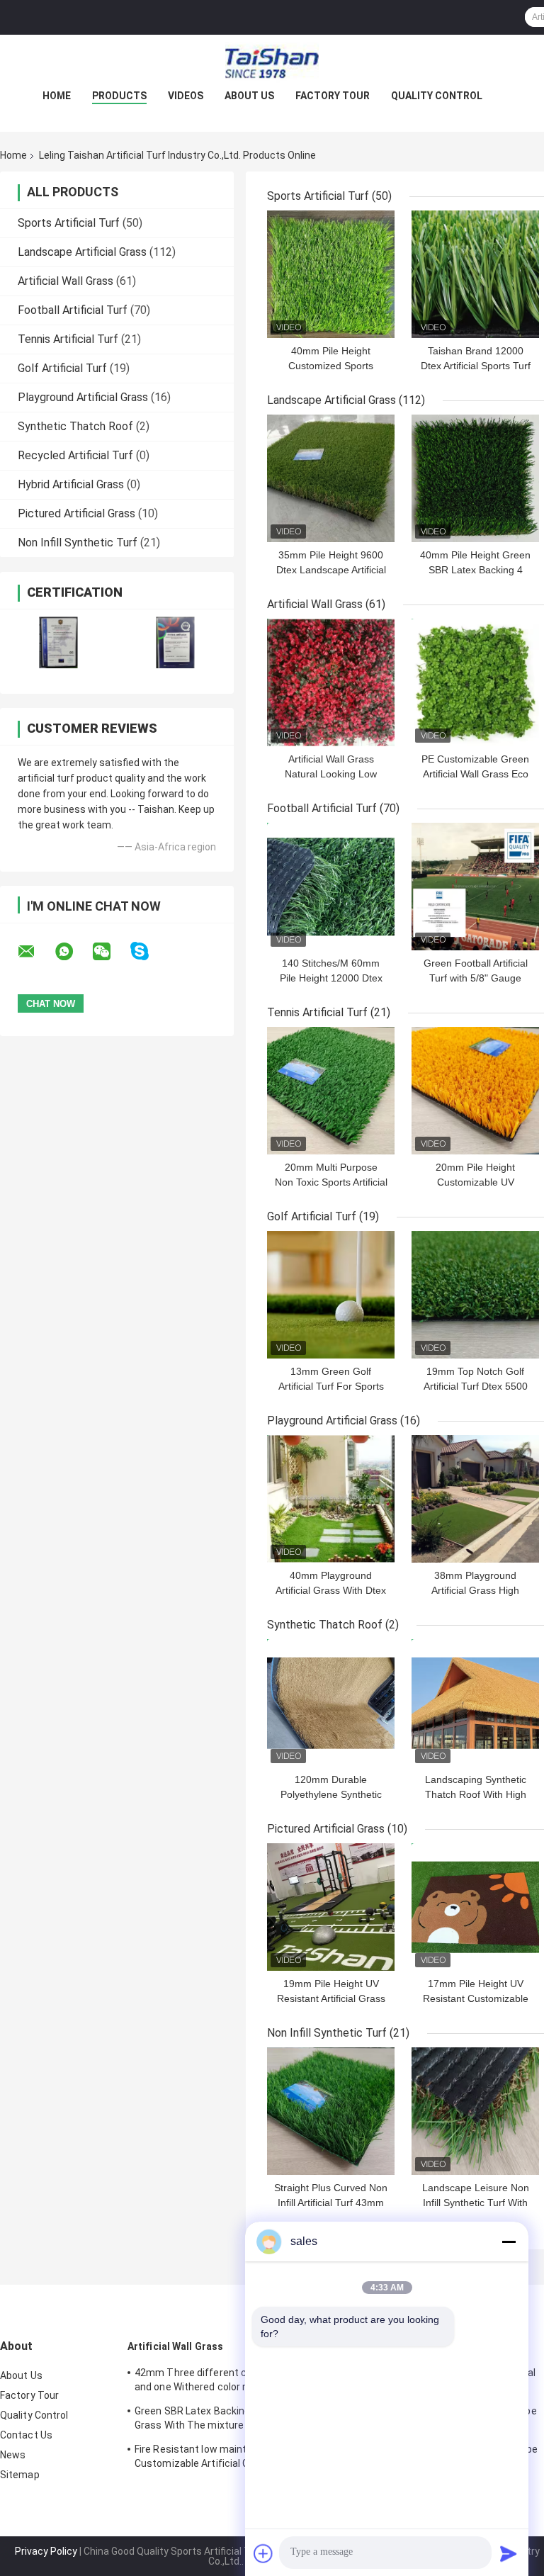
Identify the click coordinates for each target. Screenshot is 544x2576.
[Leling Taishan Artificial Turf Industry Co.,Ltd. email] (35, 952)
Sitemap (20, 2475)
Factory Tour (333, 96)
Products (119, 96)
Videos (186, 96)
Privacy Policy (46, 2551)
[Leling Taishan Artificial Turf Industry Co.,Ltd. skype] (148, 951)
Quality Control (437, 96)
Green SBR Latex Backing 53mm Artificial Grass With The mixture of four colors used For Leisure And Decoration (229, 2420)
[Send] (509, 2553)
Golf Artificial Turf (62, 368)
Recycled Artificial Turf (75, 455)
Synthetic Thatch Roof (75, 426)
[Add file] (263, 2553)
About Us (249, 96)
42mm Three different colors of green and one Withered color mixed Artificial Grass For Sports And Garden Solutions (224, 2382)
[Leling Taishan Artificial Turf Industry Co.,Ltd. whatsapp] (73, 952)
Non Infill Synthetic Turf (78, 542)
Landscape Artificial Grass (82, 252)
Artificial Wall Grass (66, 281)
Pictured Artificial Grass (76, 513)
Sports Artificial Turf (69, 223)
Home (57, 96)
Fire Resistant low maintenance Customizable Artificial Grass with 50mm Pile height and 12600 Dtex (229, 2458)
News (13, 2455)
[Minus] (509, 2242)
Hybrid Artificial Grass (71, 484)
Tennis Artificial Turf (68, 339)
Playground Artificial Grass (83, 397)
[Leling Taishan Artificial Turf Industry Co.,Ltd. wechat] (110, 952)
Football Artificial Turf (73, 310)
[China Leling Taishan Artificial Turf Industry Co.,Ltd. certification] (58, 642)
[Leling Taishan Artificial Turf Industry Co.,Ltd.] (272, 63)
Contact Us (26, 2435)
